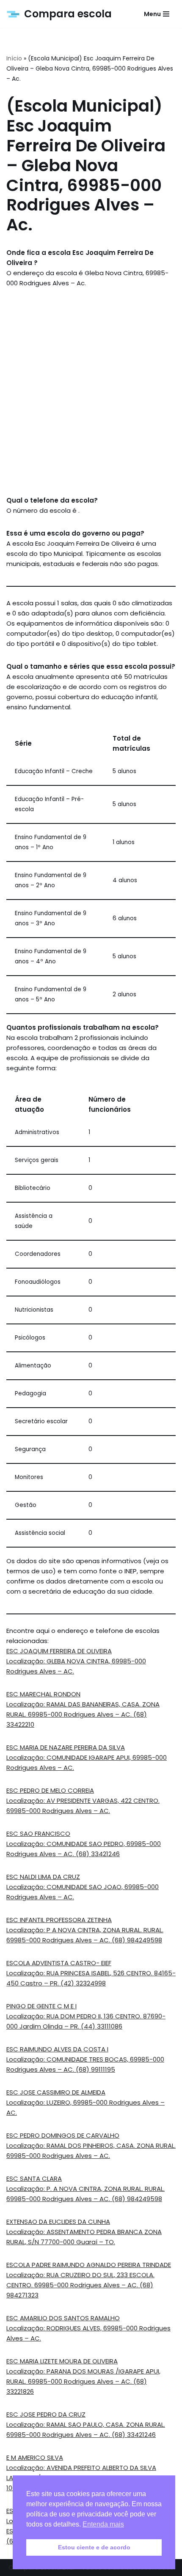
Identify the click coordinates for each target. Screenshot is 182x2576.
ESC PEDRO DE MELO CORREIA (50, 1790)
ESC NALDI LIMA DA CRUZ (43, 1877)
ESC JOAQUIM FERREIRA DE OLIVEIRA (59, 1651)
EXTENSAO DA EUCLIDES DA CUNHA (58, 2222)
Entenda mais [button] (103, 2524)
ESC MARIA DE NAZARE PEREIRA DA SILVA (66, 1747)
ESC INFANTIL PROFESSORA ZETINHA (59, 1920)
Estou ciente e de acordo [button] (94, 2547)
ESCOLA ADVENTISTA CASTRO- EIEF (59, 1963)
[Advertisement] (91, 392)
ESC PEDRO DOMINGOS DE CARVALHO (63, 2135)
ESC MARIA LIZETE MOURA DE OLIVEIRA (62, 2361)
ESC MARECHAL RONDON (43, 1694)
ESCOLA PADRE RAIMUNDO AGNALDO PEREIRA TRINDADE (89, 2265)
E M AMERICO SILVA (35, 2457)
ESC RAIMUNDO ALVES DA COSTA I (57, 2049)
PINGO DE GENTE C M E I (41, 2006)
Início (14, 58)
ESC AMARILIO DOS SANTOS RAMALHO (63, 2318)
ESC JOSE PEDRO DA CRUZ (46, 2414)
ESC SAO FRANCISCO (38, 1834)
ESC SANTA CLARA (34, 2178)
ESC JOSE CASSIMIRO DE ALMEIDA (56, 2092)
